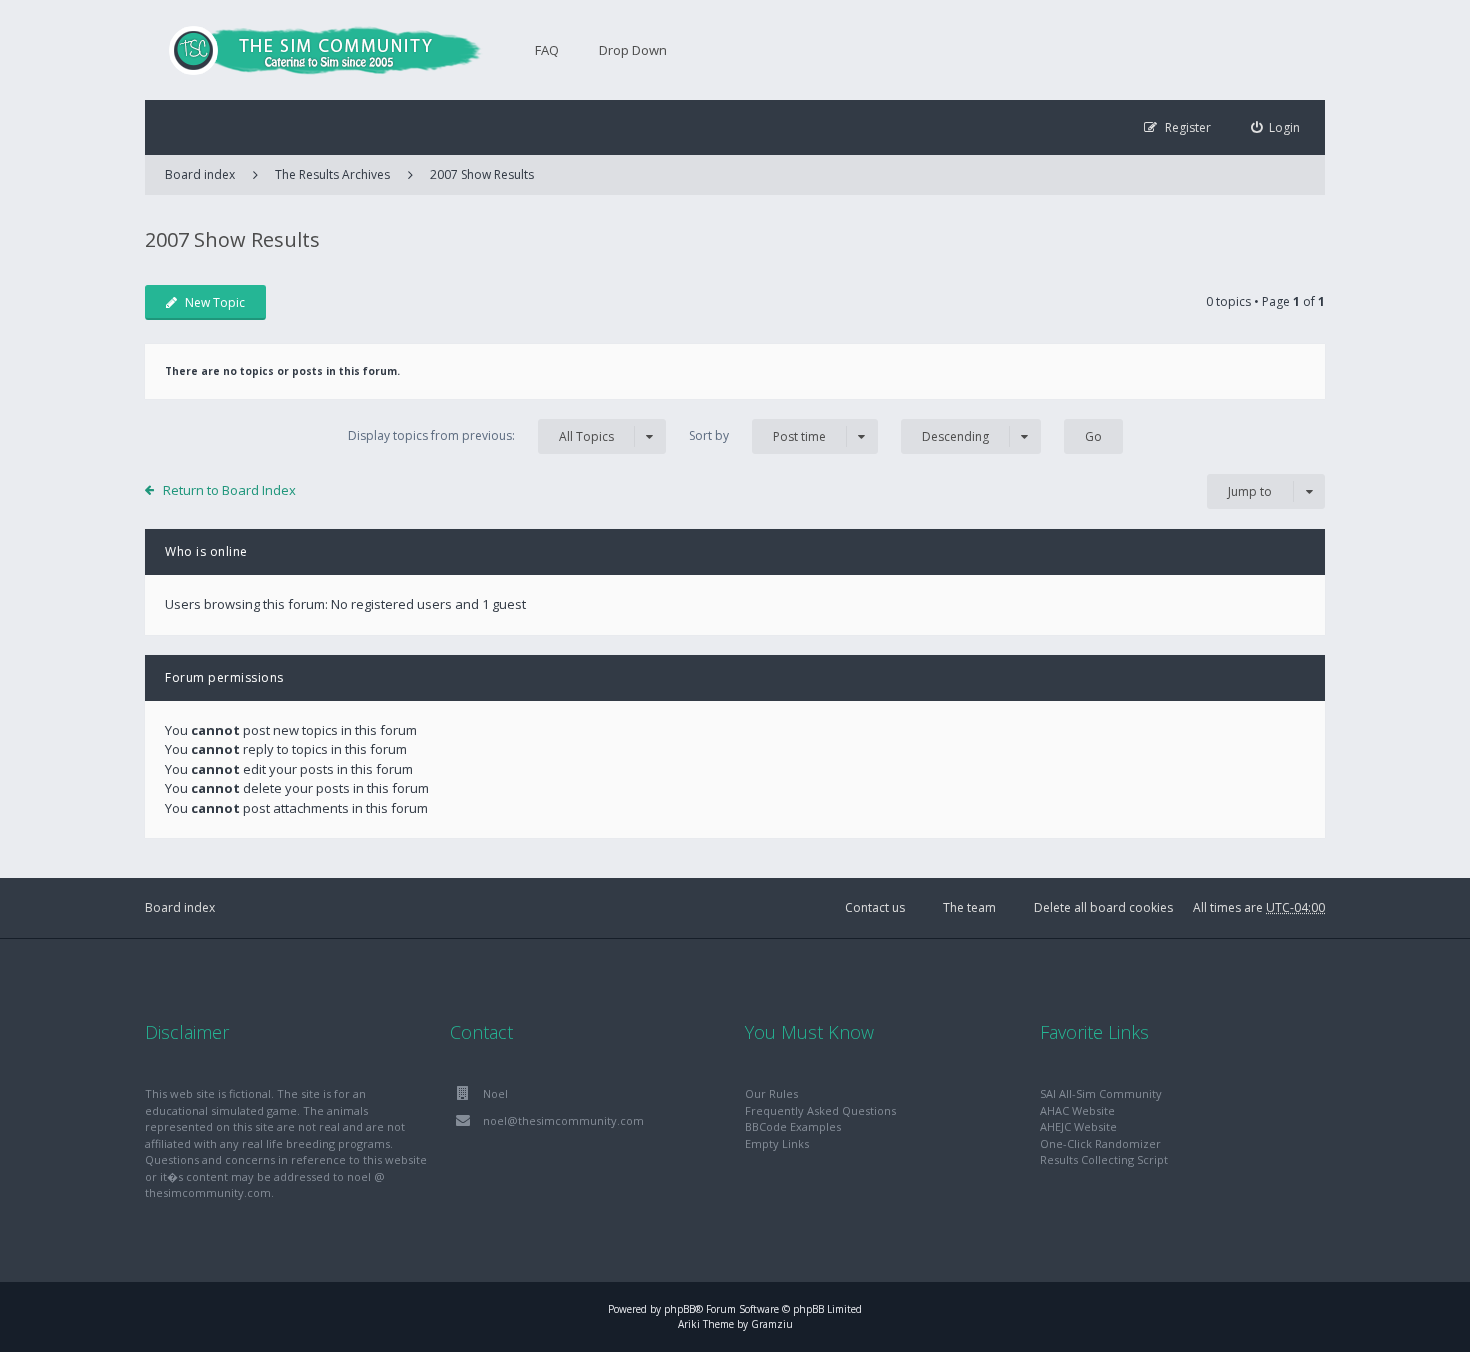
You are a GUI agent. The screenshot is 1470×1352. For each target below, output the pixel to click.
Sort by (757, 436)
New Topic (215, 302)
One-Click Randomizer (1100, 1143)
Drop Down (633, 50)
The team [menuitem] (969, 907)
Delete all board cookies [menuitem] (1103, 907)
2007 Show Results (482, 174)
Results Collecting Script (1104, 1159)
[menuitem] (1276, 127)
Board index (180, 907)
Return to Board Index (229, 490)
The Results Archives (332, 174)
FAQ (547, 50)
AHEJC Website (1078, 1126)
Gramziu (772, 1324)
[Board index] (315, 50)
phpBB (679, 1309)
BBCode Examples (793, 1126)
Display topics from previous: (481, 436)
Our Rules (771, 1093)
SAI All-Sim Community (1101, 1093)
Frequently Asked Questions (820, 1110)
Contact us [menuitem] (875, 907)
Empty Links (777, 1143)
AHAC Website (1077, 1110)
